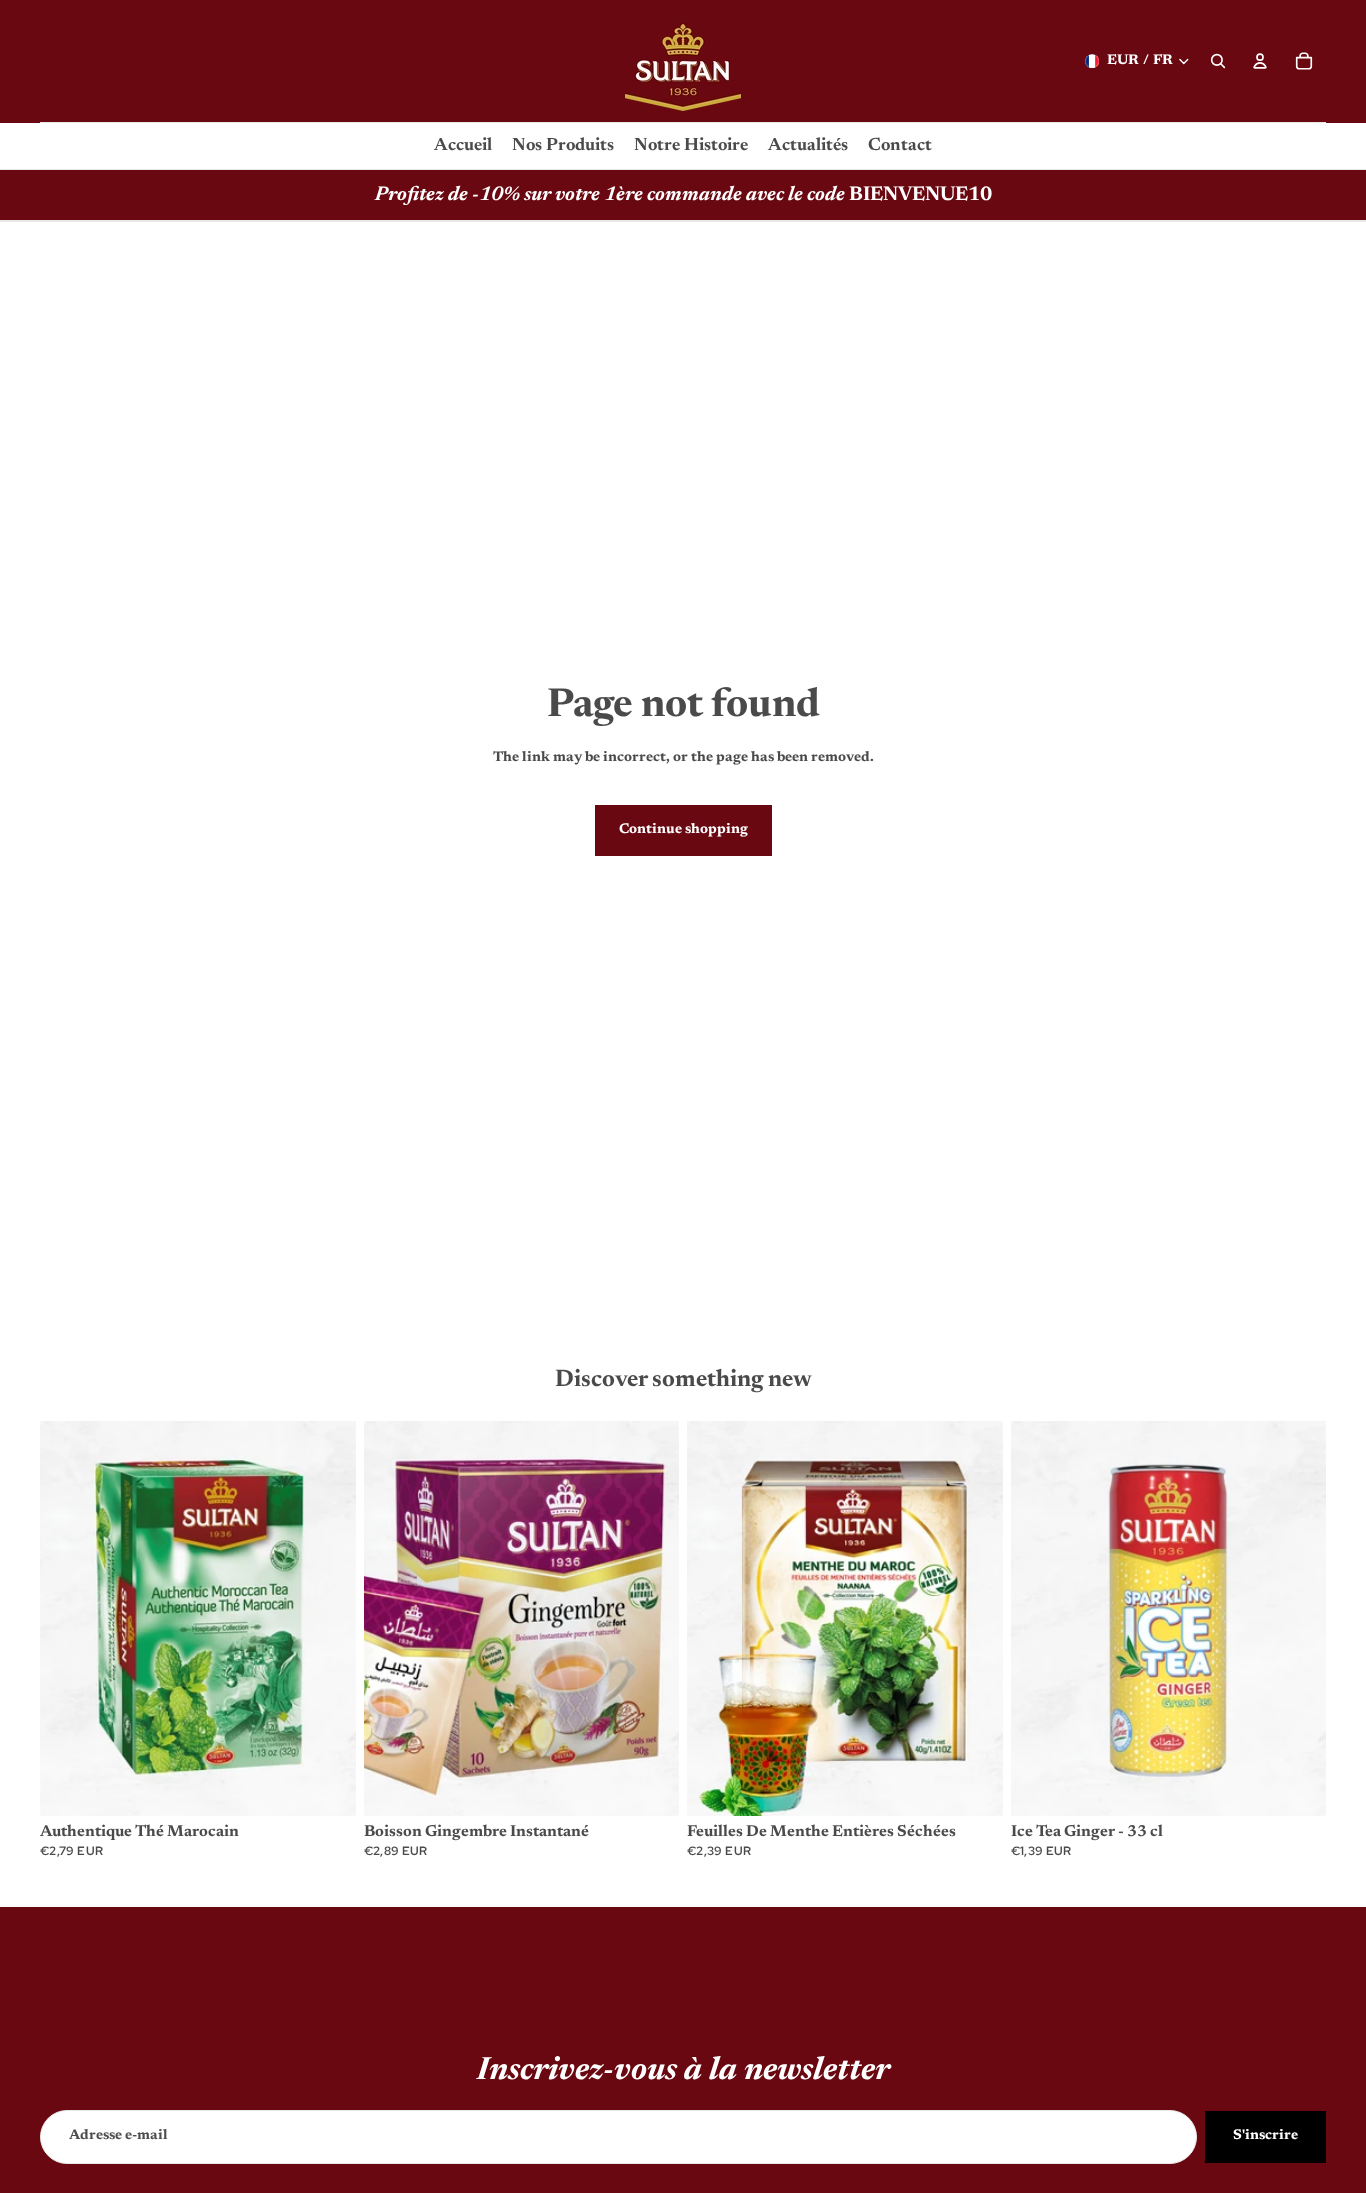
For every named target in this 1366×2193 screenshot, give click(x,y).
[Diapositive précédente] (70, 1619)
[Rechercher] (1218, 61)
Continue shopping (683, 830)
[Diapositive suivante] (326, 1619)
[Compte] (1260, 61)
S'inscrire (1265, 2136)
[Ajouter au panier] (325, 1785)
